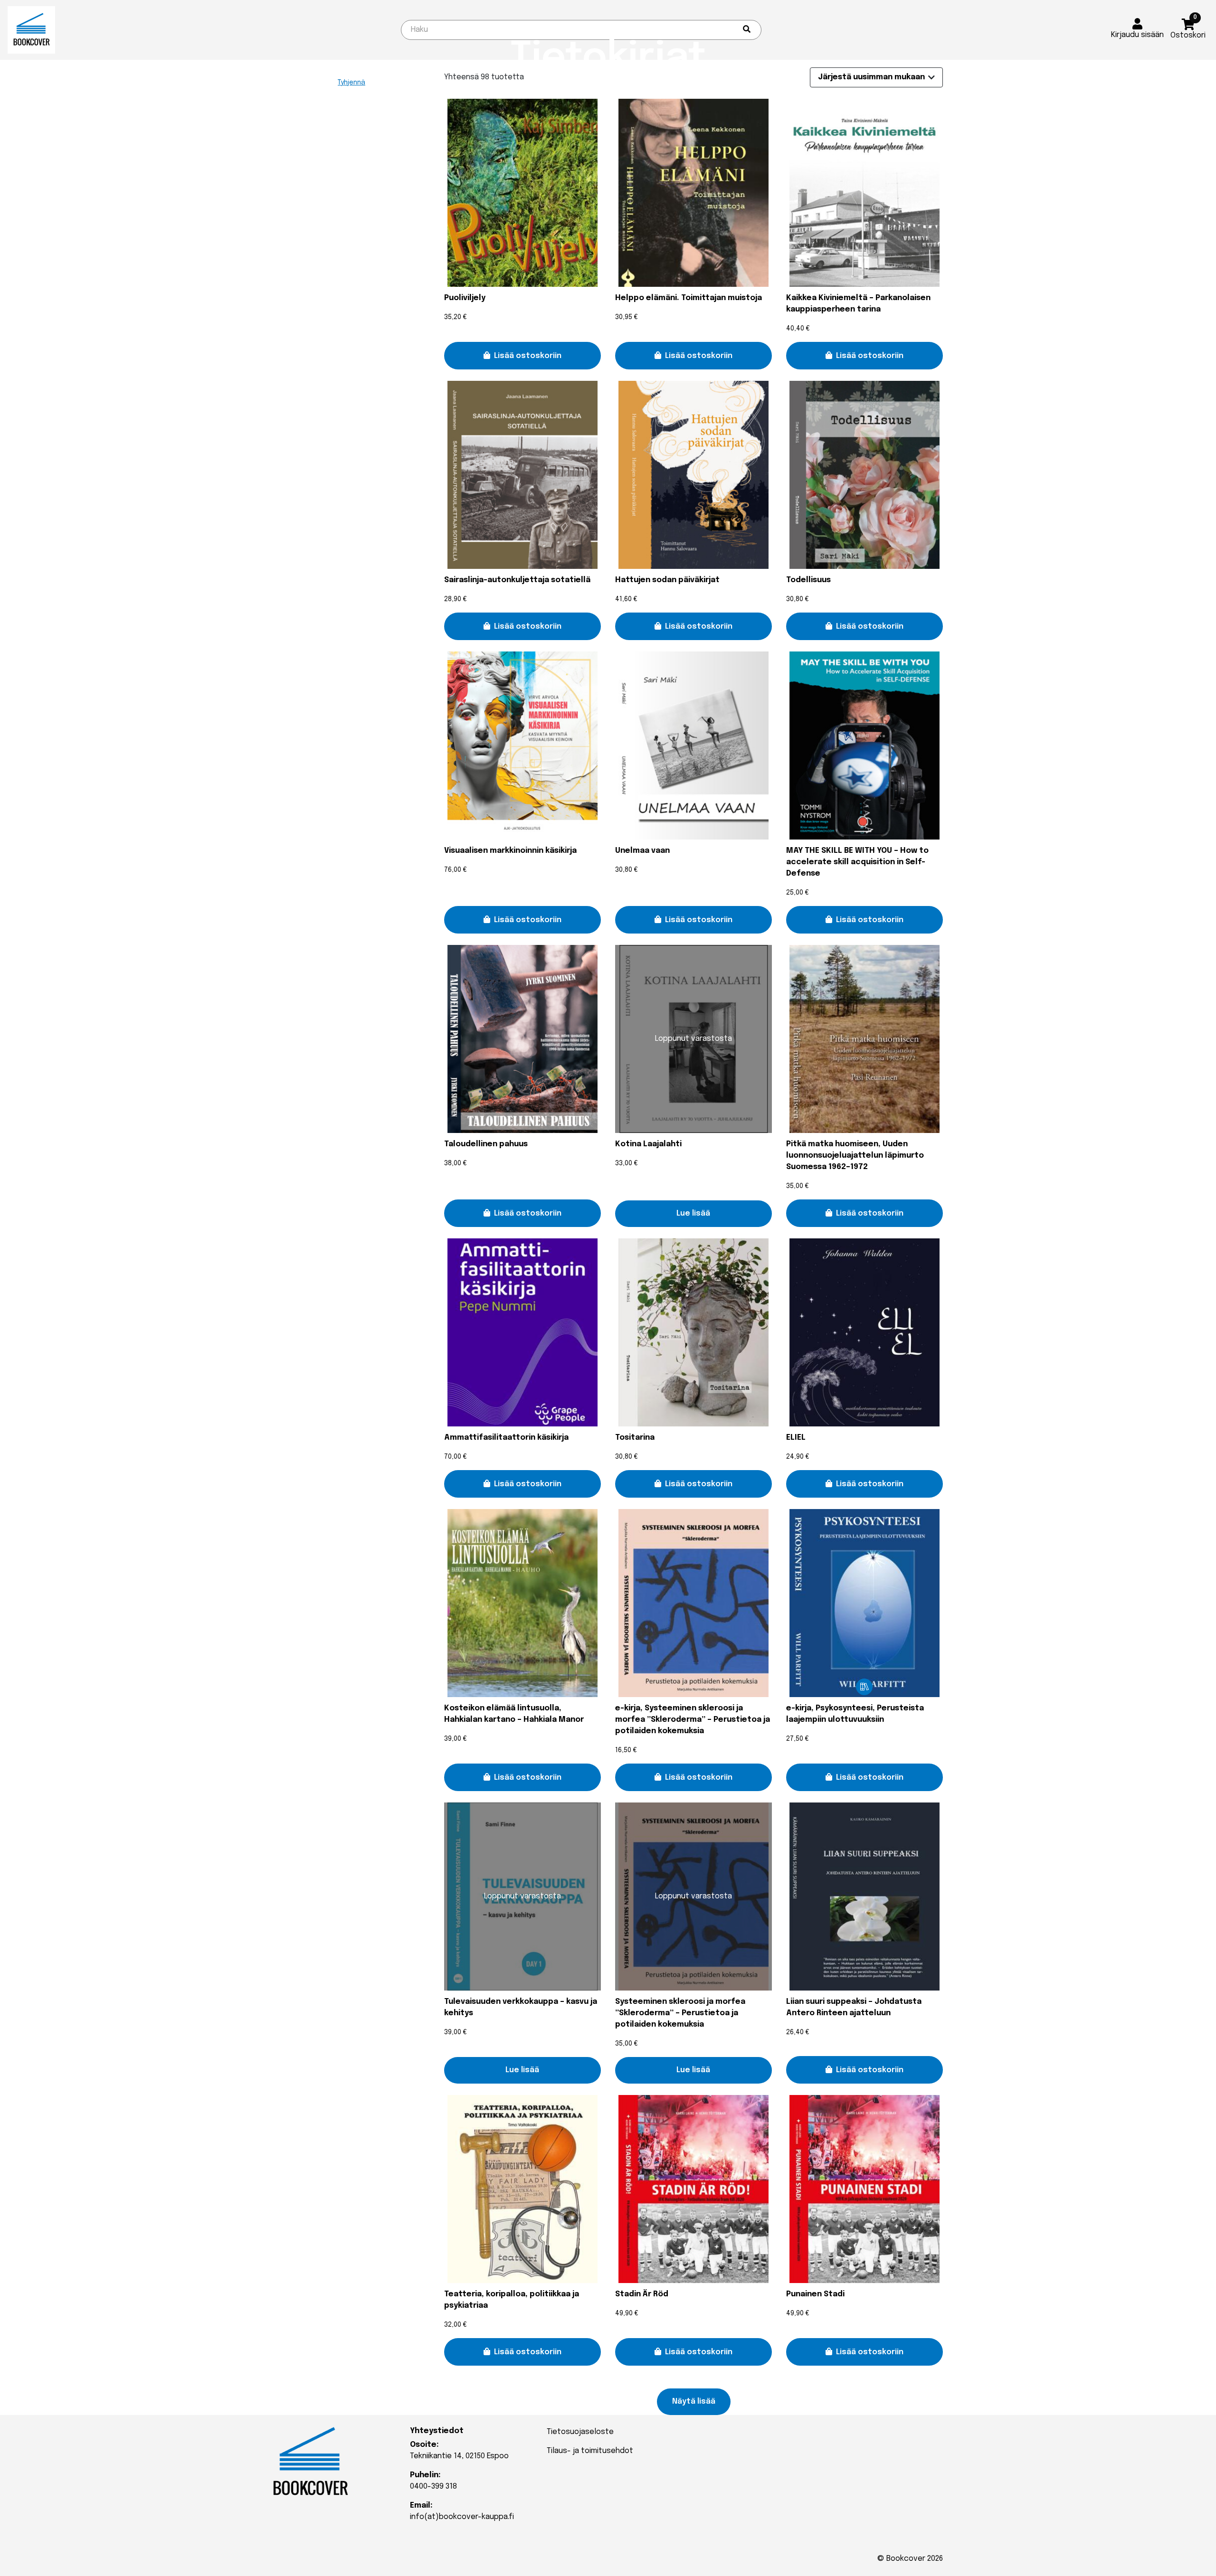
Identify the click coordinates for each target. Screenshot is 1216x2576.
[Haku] (747, 30)
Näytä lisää (694, 2401)
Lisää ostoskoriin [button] (528, 356)
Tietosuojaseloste (580, 2432)
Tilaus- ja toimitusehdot (590, 2451)
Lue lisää (693, 1213)
